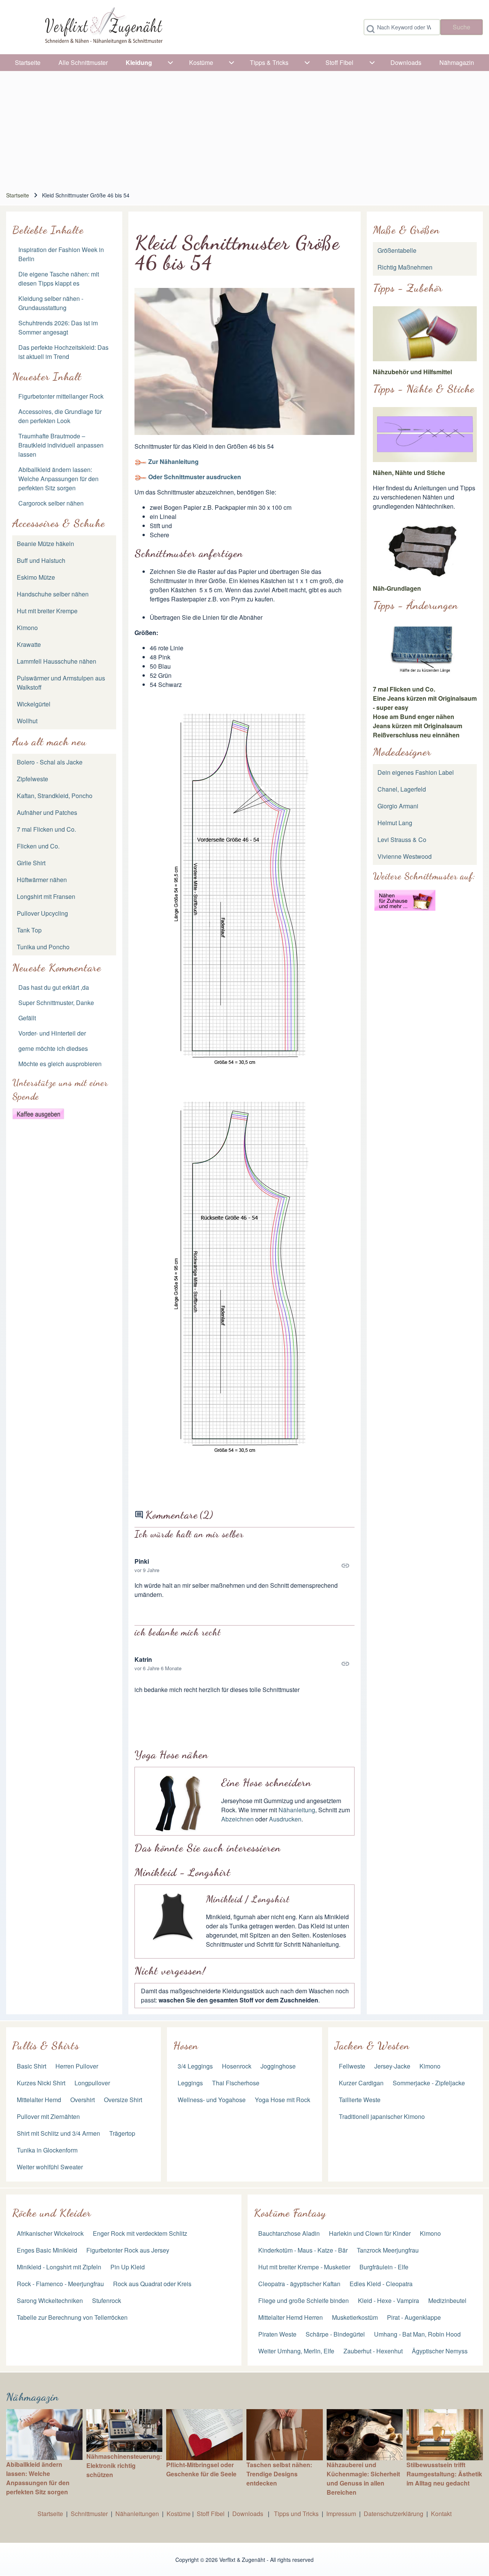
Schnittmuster (89, 2514)
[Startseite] (103, 27)
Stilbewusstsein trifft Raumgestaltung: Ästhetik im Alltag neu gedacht (444, 2474)
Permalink (244, 1566)
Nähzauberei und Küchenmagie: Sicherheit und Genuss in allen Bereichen (363, 2478)
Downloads (249, 2514)
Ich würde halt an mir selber (189, 1534)
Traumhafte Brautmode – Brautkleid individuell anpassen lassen (61, 445)
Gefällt (27, 1018)
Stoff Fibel (211, 2514)
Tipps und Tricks (296, 2514)
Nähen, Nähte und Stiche (409, 473)
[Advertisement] (244, 128)
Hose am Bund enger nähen (414, 717)
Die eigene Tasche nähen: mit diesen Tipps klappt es (59, 279)
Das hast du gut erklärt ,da (54, 987)
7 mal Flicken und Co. (404, 689)
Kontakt (441, 2514)
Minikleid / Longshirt (248, 1899)
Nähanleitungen (137, 2514)
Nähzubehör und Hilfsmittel (412, 372)
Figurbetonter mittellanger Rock (61, 396)
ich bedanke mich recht (178, 1632)
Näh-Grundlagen (397, 588)
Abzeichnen (237, 1819)
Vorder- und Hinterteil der (52, 1033)
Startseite (18, 195)
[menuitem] (28, 63)
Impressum (341, 2514)
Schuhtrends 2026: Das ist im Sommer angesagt (58, 327)
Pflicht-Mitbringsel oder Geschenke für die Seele (201, 2469)
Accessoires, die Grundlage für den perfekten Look (60, 416)
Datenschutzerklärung (393, 2514)
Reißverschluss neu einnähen (416, 735)
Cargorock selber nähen (51, 503)
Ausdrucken (285, 1819)
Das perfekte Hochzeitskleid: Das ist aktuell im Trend (63, 352)
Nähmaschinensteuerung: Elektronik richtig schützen (124, 2465)
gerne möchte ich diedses (53, 1048)
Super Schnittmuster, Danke (56, 1003)
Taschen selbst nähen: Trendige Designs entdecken (279, 2474)
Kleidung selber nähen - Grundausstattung (51, 303)
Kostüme (179, 2514)
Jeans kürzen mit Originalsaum (418, 726)
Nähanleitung (297, 1810)
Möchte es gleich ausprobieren (60, 1064)
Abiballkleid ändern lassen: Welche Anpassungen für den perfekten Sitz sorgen (58, 479)
